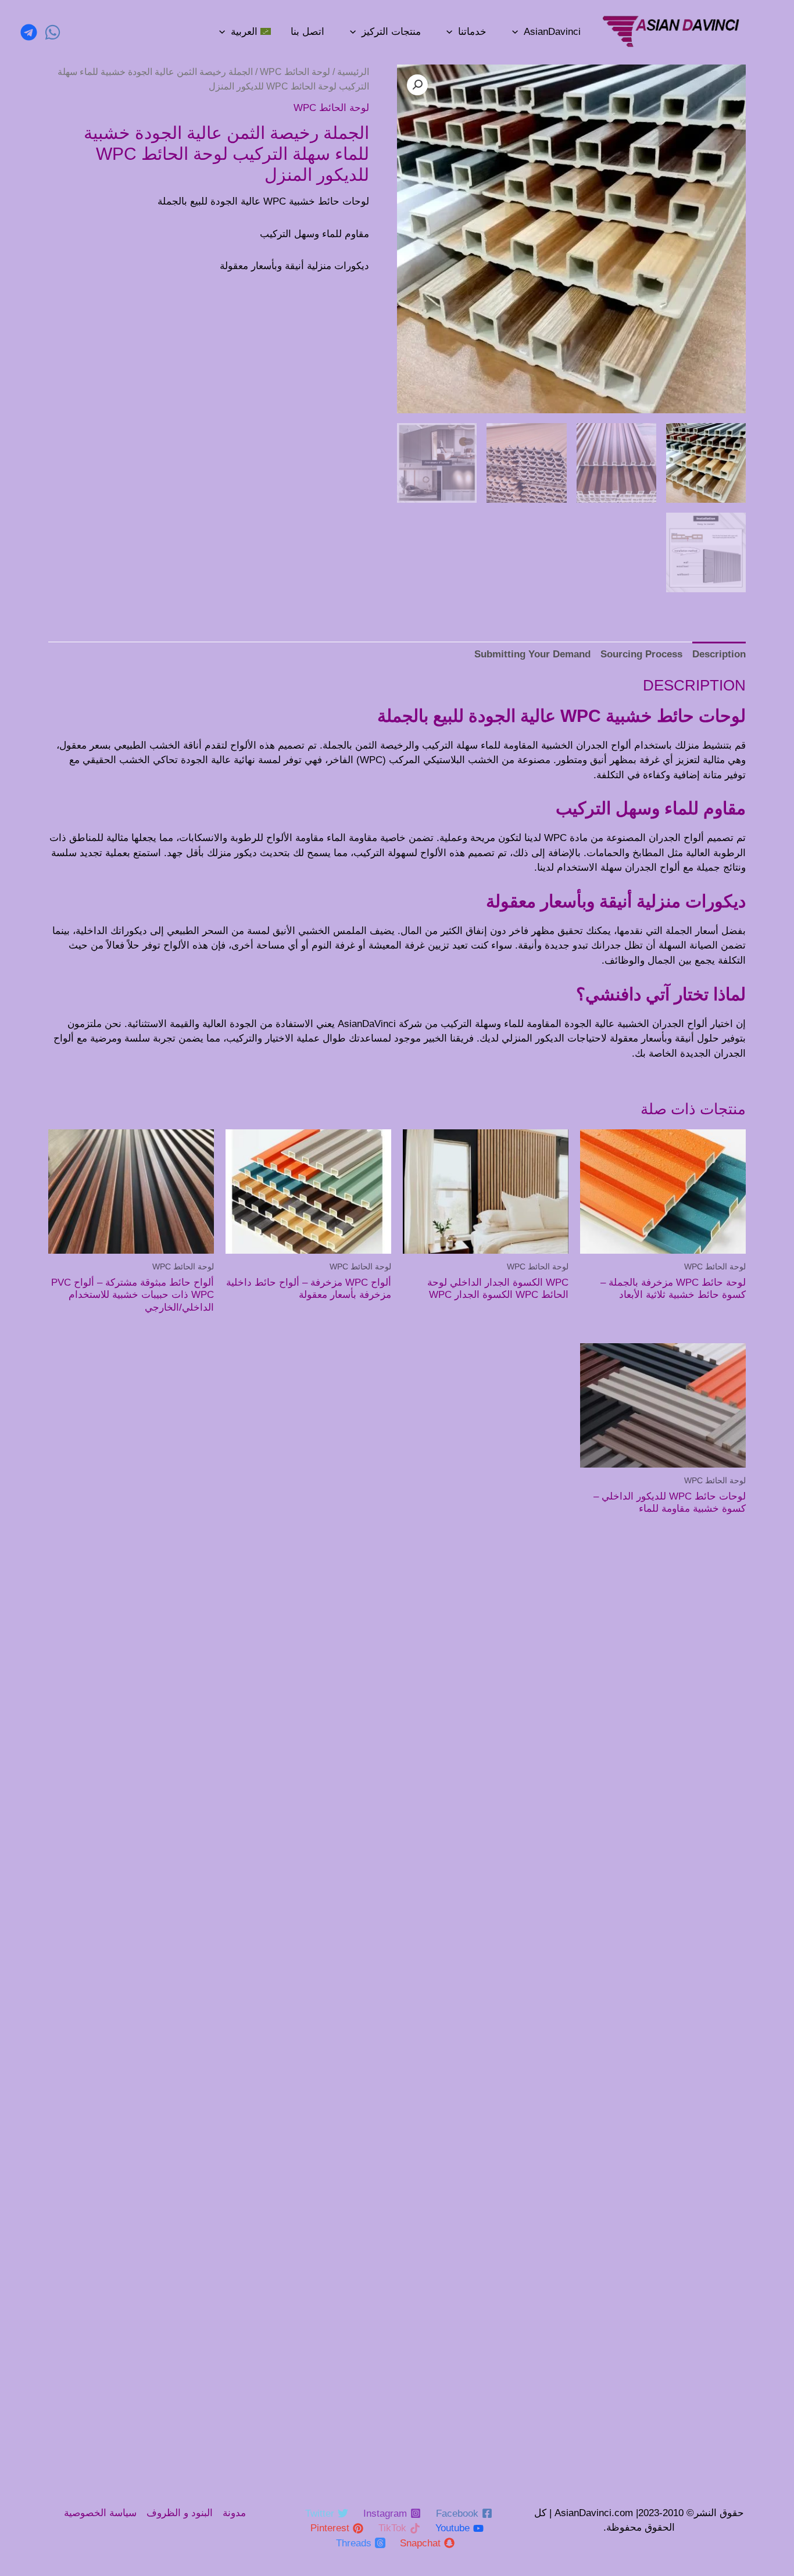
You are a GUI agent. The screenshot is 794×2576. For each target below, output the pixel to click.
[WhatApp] (53, 32)
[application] (515, 32)
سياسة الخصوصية (100, 2513)
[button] (417, 85)
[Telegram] (29, 32)
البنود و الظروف (180, 2513)
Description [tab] (719, 654)
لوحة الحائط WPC (295, 72)
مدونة (234, 2513)
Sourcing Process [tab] (641, 654)
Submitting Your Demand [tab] (532, 654)
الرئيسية (353, 72)
